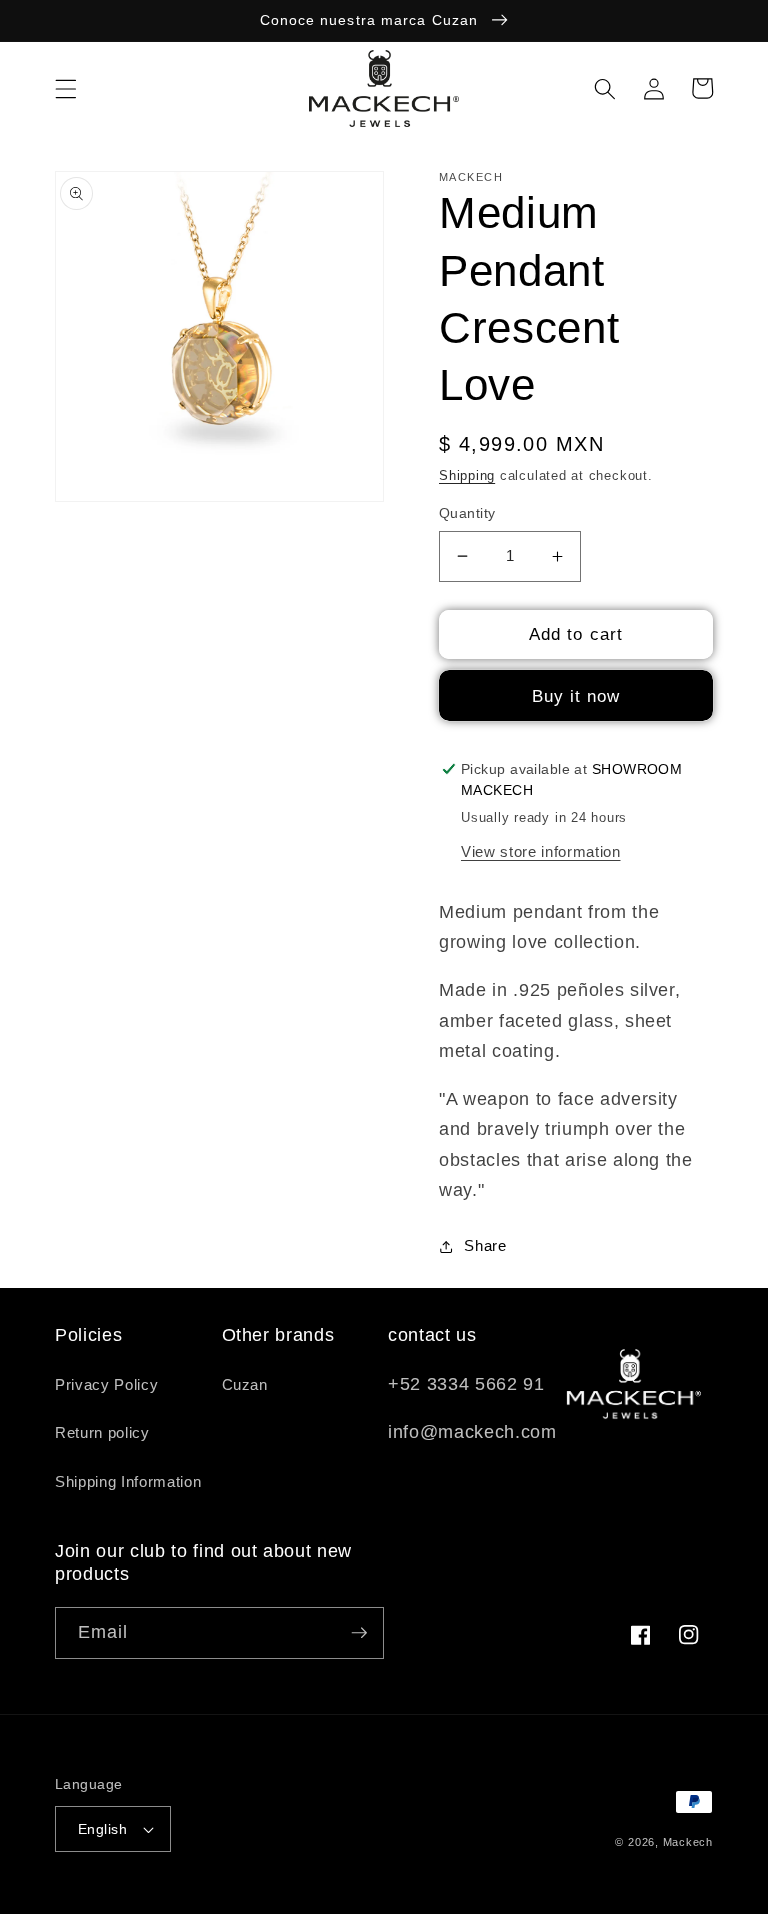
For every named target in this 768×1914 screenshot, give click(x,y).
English (102, 1829)
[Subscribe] (359, 1633)
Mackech (688, 1842)
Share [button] (485, 1245)
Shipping (467, 475)
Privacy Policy (106, 1384)
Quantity (467, 513)
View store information (541, 851)
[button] (66, 88)
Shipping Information (128, 1481)
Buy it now (576, 696)
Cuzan (245, 1384)
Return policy (102, 1432)
